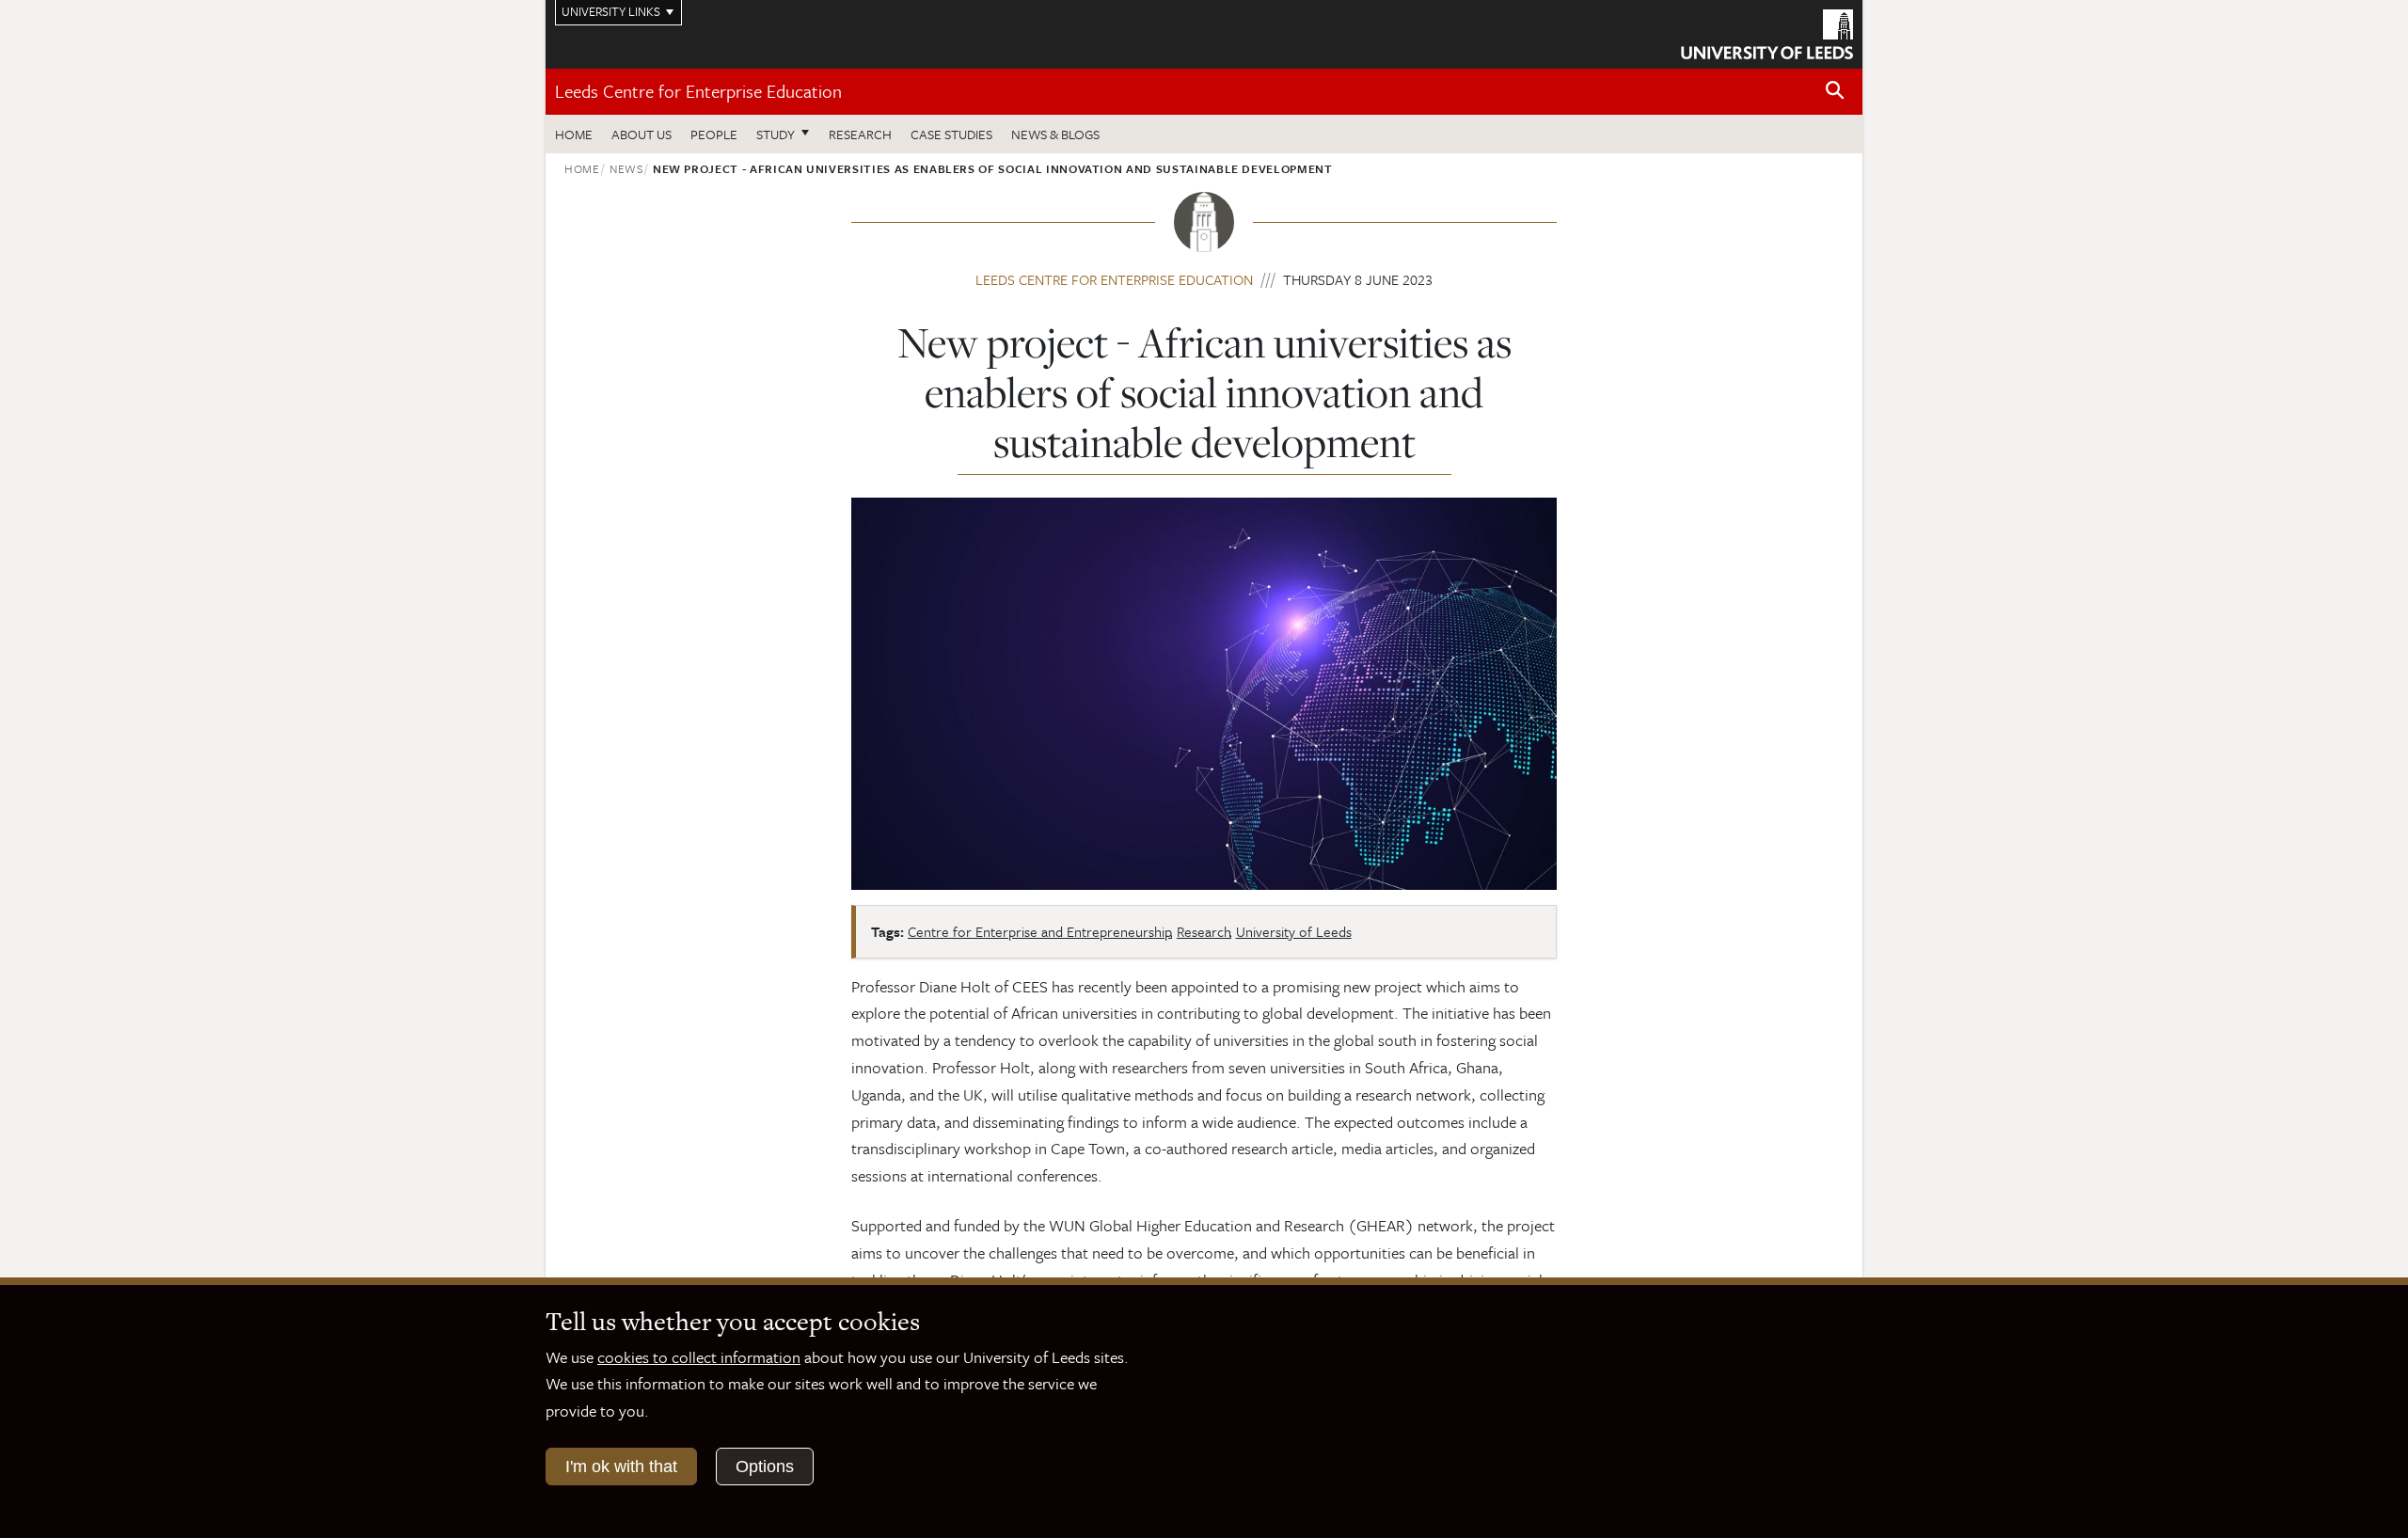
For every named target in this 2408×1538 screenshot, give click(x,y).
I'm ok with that (621, 1467)
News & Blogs (1055, 134)
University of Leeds (1294, 931)
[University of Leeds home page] (1767, 32)
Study (776, 134)
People (714, 134)
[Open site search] (1835, 91)
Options (765, 1467)
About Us (642, 134)
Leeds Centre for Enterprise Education (698, 91)
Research (860, 134)
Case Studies (951, 134)
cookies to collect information (699, 1357)
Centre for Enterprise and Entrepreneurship (1040, 931)
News (626, 168)
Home (574, 134)
